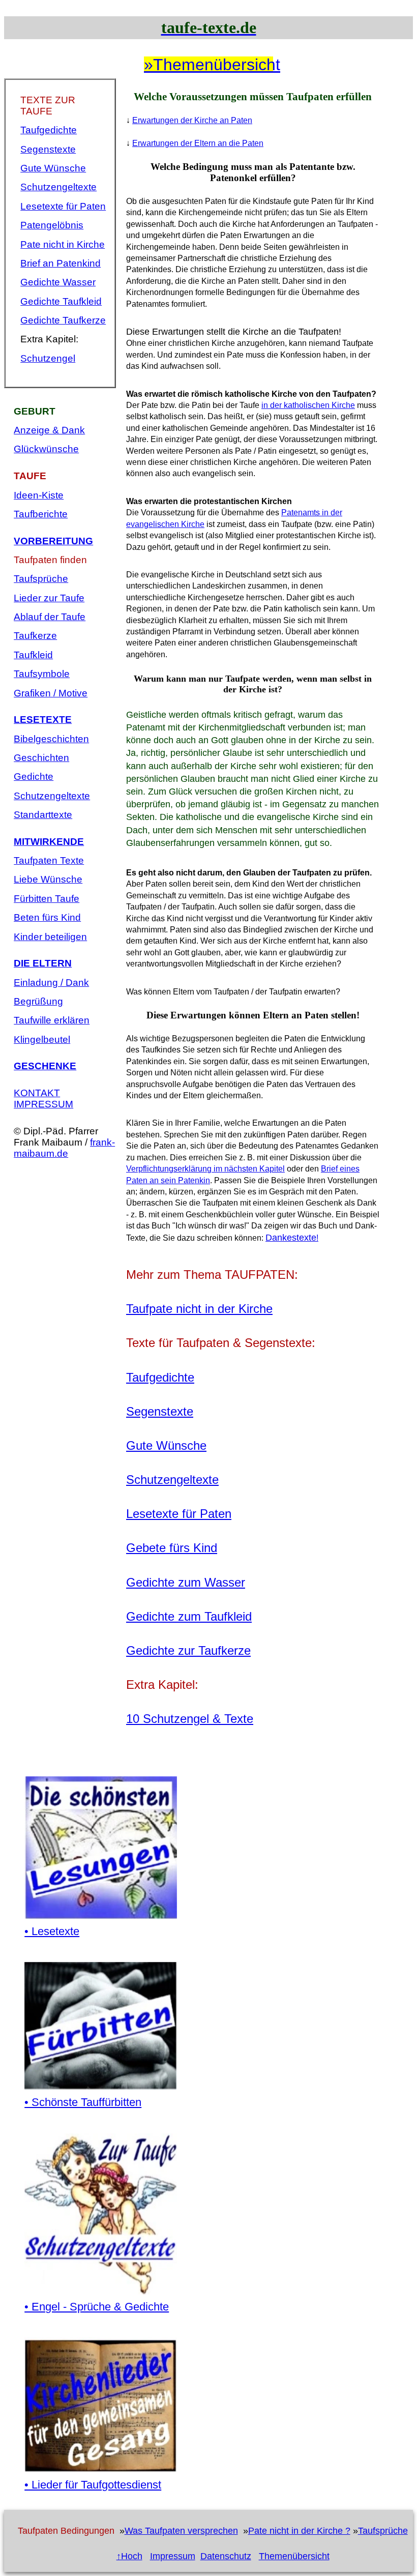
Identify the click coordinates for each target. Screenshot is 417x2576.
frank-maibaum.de (64, 1148)
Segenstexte (48, 149)
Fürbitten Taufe (47, 899)
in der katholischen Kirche (308, 405)
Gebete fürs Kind (172, 1548)
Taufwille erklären (52, 1020)
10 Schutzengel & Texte (190, 1719)
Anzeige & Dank (49, 430)
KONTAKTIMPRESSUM (43, 1099)
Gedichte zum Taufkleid (189, 1616)
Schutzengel (48, 358)
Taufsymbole (42, 674)
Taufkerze (35, 636)
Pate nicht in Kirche (63, 244)
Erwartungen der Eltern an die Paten (198, 143)
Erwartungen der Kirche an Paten (192, 120)
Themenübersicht (294, 2556)
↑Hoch (129, 2556)
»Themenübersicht (208, 65)
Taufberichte (41, 514)
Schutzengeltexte (58, 187)
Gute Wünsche (53, 168)
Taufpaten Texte (49, 860)
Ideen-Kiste (39, 495)
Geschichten (41, 758)
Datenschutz (226, 2556)
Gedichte (34, 777)
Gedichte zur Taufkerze (188, 1650)
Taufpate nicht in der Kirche (199, 1309)
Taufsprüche (41, 579)
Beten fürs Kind (47, 917)
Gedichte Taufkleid (61, 301)
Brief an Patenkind (61, 263)
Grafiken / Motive (51, 693)
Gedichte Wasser (58, 282)
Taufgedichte (49, 130)
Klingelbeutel (42, 1040)
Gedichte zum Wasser (186, 1582)
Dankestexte (291, 1238)
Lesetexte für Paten (63, 206)
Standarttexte (43, 815)
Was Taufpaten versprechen (181, 2531)
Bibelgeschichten (51, 739)
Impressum (173, 2556)
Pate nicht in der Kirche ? (299, 2531)
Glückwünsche (46, 449)
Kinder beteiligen (50, 937)
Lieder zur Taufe (49, 598)
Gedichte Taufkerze (63, 320)
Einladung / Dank (51, 983)
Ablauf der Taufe (50, 617)
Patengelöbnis (52, 225)
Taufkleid (33, 655)
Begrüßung (38, 1001)
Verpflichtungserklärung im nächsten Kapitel (205, 1169)
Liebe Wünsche (48, 879)
